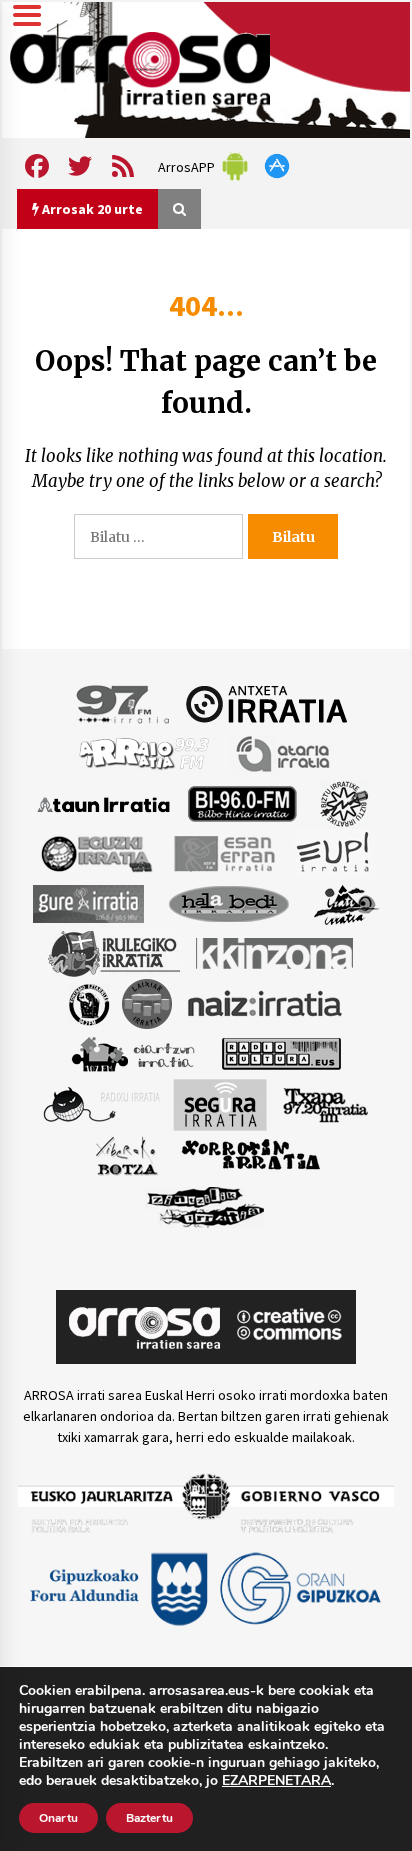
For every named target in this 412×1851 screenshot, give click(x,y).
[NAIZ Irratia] (266, 1003)
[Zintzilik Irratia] (206, 1205)
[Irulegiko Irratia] (114, 953)
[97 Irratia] (124, 703)
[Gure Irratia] (88, 903)
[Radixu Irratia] (100, 1104)
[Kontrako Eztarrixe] (87, 1003)
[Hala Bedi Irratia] (228, 903)
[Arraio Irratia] (145, 753)
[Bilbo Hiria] (242, 803)
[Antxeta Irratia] (266, 703)
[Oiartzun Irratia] (133, 1053)
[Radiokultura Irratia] (281, 1053)
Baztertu (149, 1818)
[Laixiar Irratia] (147, 1003)
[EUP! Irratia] (334, 853)
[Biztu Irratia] (344, 803)
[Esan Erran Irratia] (223, 853)
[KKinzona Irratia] (276, 953)
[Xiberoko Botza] (125, 1155)
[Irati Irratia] (347, 903)
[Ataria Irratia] (284, 753)
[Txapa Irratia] (325, 1104)
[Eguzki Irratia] (95, 853)
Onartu (58, 1818)
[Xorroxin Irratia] (250, 1155)
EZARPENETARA (276, 1781)
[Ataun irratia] (104, 803)
